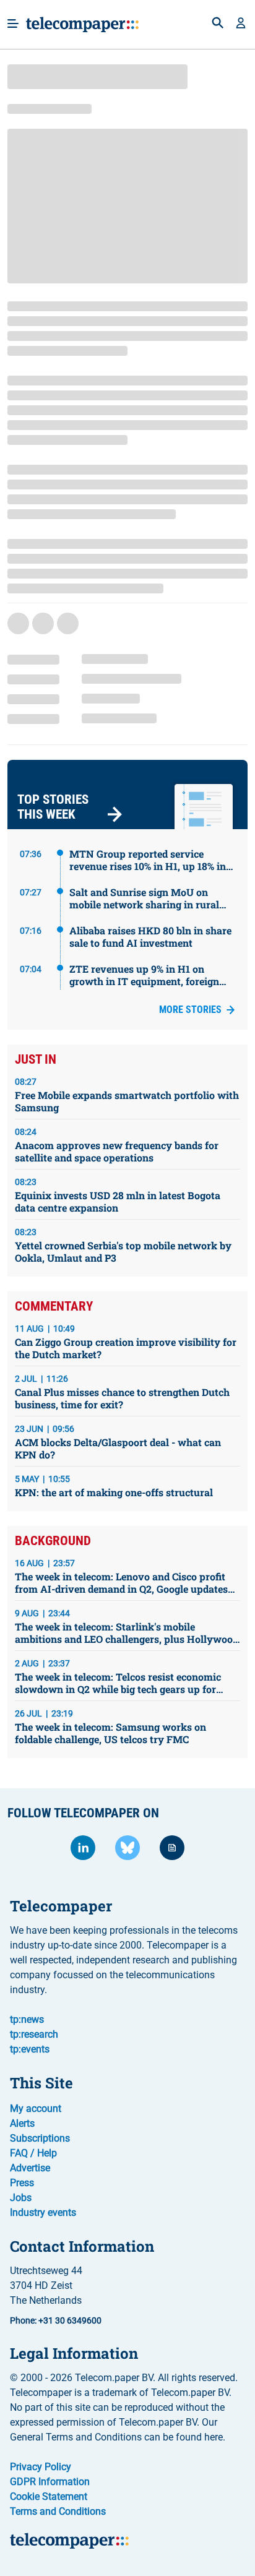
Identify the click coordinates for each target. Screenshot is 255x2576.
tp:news (27, 2019)
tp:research (34, 2034)
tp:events (30, 2049)
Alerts (22, 2123)
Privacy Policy (41, 2467)
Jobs (21, 2198)
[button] (241, 24)
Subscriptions (40, 2138)
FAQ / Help (33, 2153)
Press (22, 2183)
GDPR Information (50, 2482)
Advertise (30, 2168)
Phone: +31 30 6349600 (56, 2320)
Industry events (43, 2212)
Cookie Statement (49, 2496)
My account (36, 2109)
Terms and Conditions (58, 2511)
